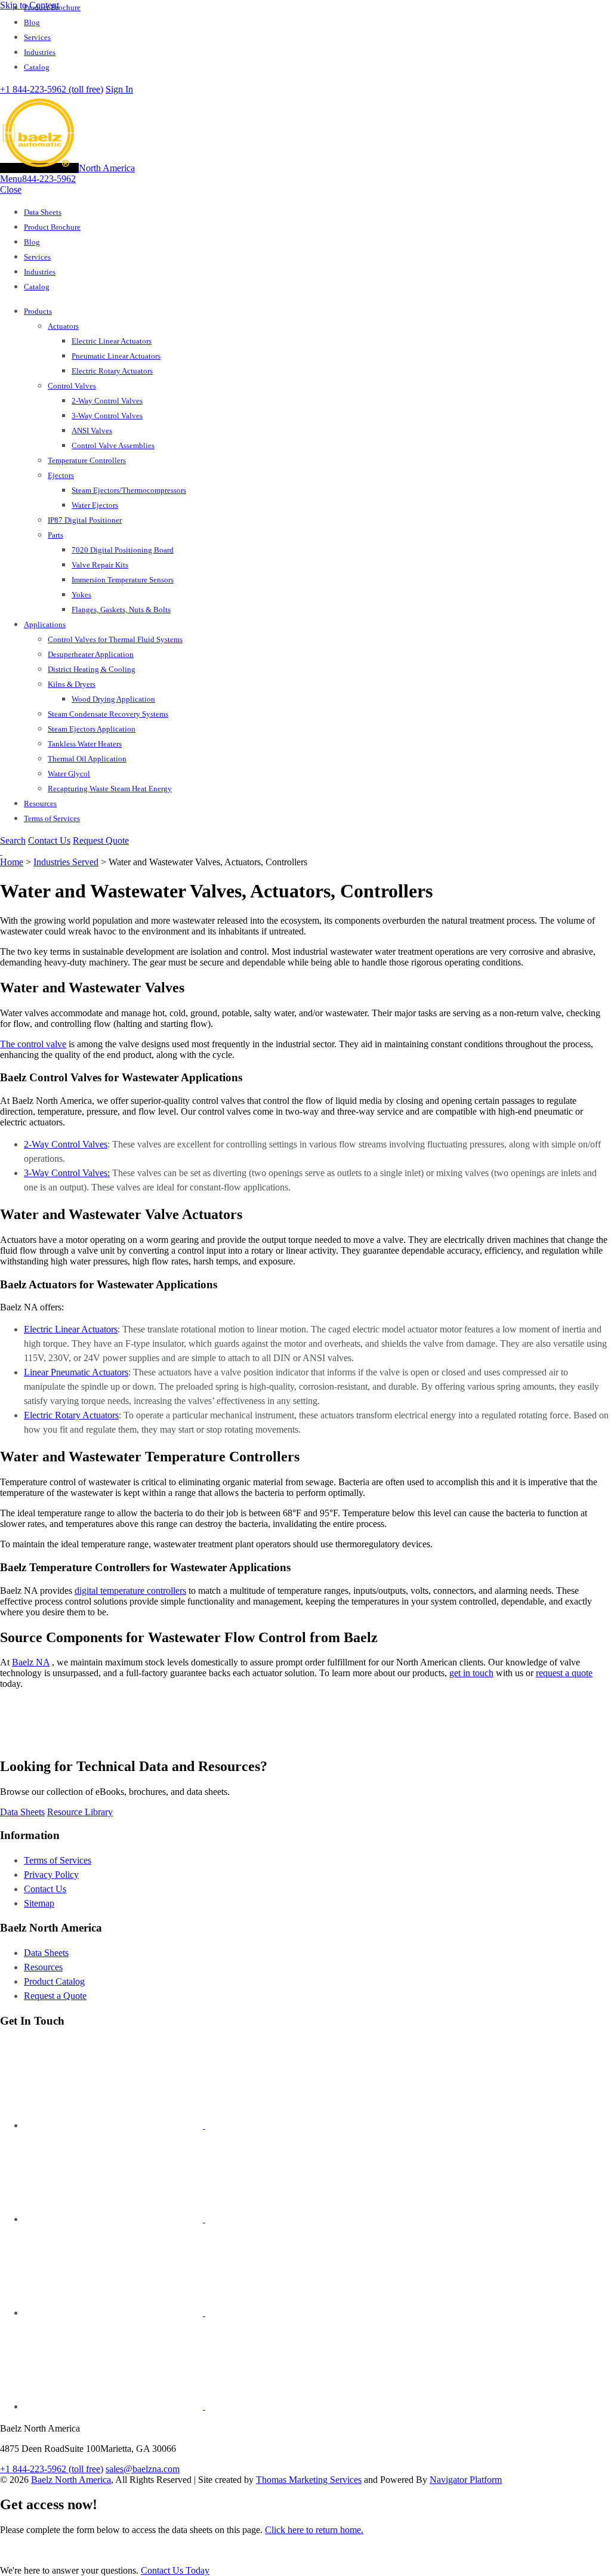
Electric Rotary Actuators (71, 1415)
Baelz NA (31, 1662)
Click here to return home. (314, 2530)
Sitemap (39, 1903)
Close (11, 189)
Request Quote (101, 840)
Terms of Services (58, 1860)
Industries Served (66, 862)
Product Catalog (54, 1981)
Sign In (119, 89)
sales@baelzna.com (143, 2469)
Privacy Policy (51, 1875)
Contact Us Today (175, 2570)
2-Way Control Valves (66, 1144)
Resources (43, 1967)
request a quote (564, 1673)
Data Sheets (46, 1953)
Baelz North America (71, 2480)
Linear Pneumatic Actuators (76, 1372)
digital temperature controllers (130, 1591)
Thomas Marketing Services (309, 2480)
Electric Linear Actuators (71, 1329)
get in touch (471, 1673)
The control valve (33, 1044)
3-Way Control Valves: (67, 1173)
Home (12, 862)
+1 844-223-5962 (52, 89)
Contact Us (49, 840)
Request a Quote (55, 1996)
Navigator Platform (466, 2480)
